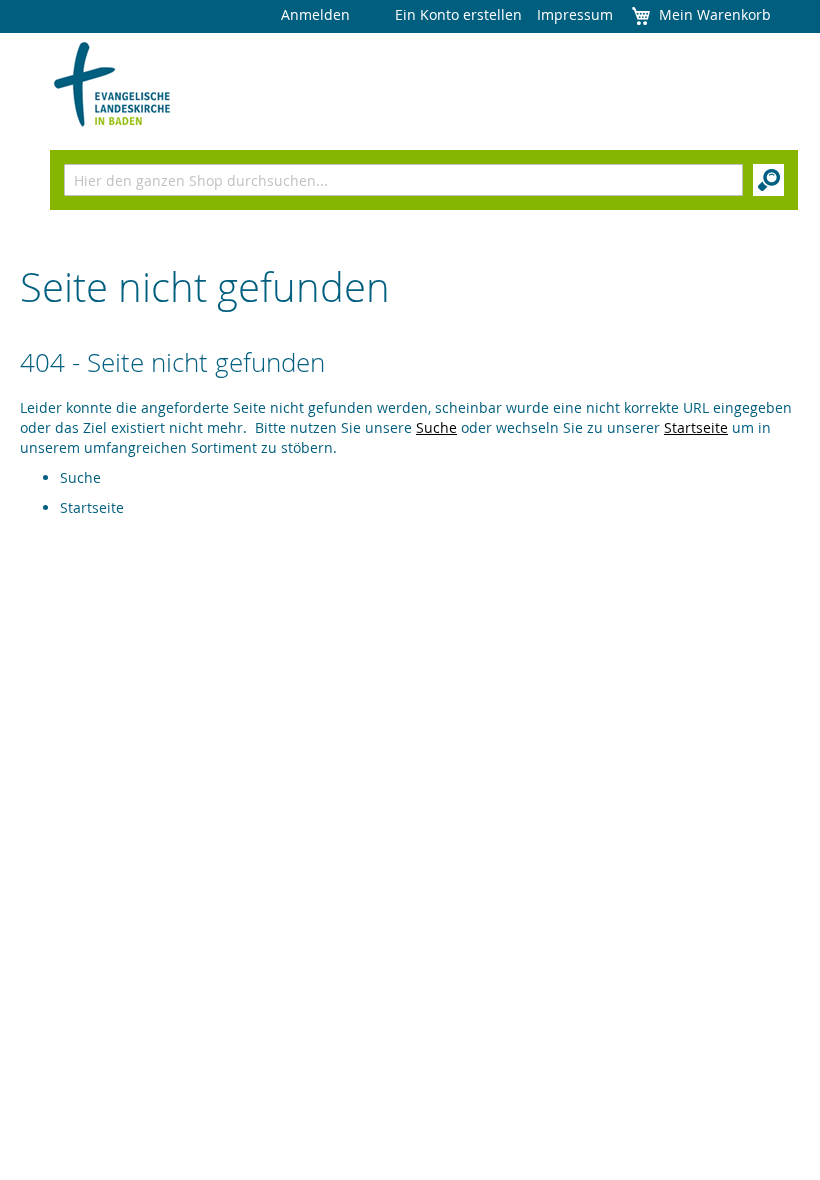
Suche (436, 427)
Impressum (575, 14)
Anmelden (315, 14)
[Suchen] (768, 180)
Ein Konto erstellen (458, 14)
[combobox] (403, 180)
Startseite (696, 427)
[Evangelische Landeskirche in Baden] (112, 85)
